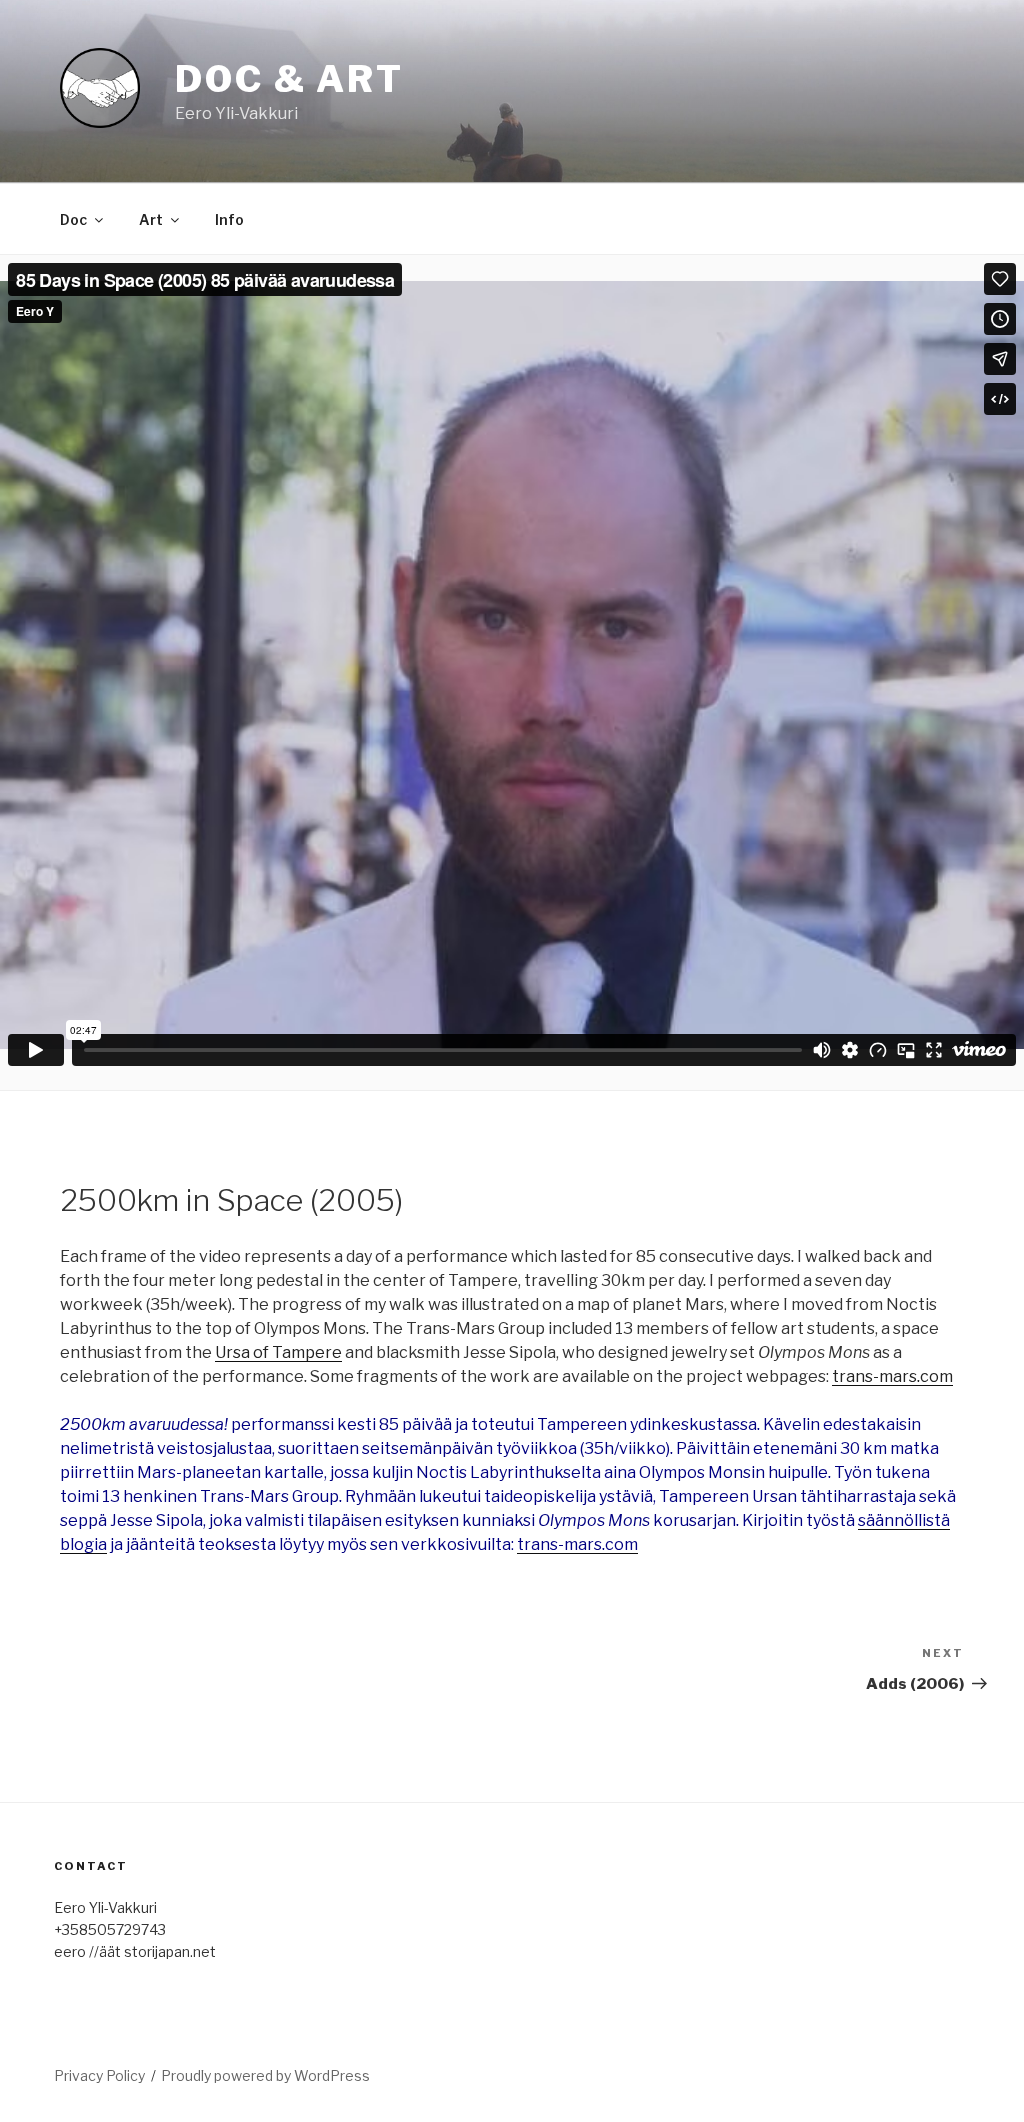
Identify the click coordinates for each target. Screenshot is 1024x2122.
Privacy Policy (99, 2075)
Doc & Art (289, 79)
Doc (73, 219)
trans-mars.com (892, 1376)
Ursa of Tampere (278, 1352)
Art (151, 219)
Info (229, 219)
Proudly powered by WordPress (265, 2075)
